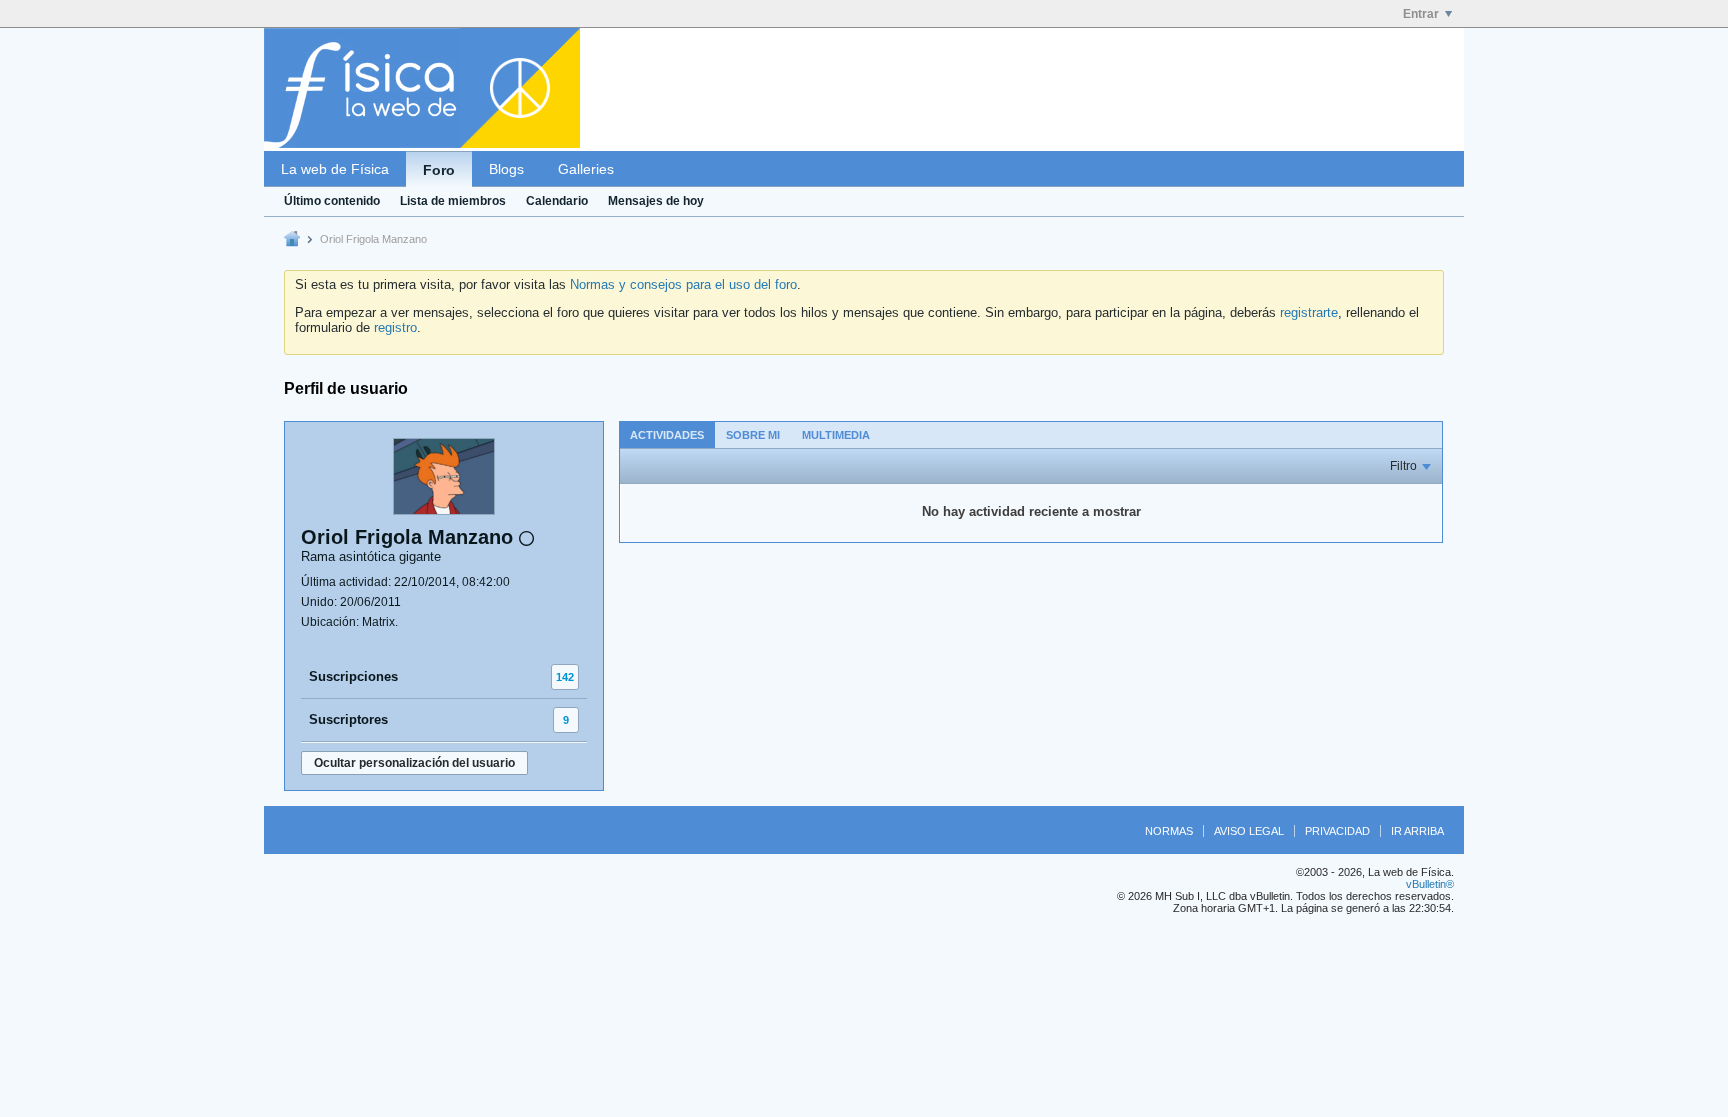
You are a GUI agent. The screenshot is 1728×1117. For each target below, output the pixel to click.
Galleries (586, 169)
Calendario (557, 201)
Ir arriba (1417, 831)
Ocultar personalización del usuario (414, 763)
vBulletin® (1430, 884)
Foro (439, 170)
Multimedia (836, 435)
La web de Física (335, 169)
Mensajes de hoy (656, 201)
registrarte (1309, 312)
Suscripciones (353, 676)
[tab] (667, 434)
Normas (1169, 831)
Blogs (506, 169)
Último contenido (332, 201)
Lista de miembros (453, 201)
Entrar (1421, 14)
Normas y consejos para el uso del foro (683, 284)
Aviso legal (1249, 831)
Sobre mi (753, 435)
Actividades (667, 435)
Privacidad (1337, 831)
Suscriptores (348, 719)
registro (395, 327)
